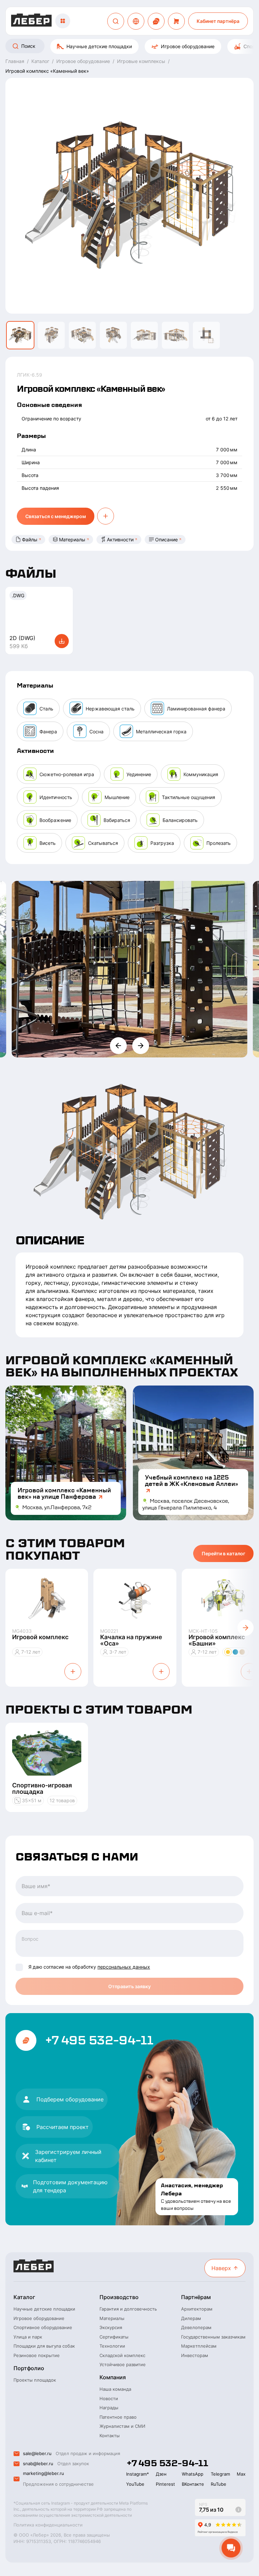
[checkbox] (19, 1967)
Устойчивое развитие (123, 2364)
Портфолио (29, 2368)
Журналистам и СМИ (122, 2426)
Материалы (72, 539)
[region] (129, 46)
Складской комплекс (122, 2355)
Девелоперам (196, 2327)
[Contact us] (156, 21)
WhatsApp (193, 2474)
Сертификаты (114, 2337)
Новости (109, 2398)
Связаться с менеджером (56, 516)
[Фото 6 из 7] (175, 335)
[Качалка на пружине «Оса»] (135, 1599)
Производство (119, 2297)
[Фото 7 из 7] (206, 335)
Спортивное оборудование (43, 2327)
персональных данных (124, 1967)
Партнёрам (196, 2297)
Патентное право (118, 2417)
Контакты (110, 2436)
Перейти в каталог (223, 1553)
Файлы (30, 539)
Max (241, 2474)
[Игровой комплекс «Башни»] (223, 1599)
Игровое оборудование (188, 46)
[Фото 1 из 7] (20, 335)
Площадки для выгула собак (44, 2346)
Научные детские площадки (99, 46)
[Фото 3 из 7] (82, 335)
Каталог (24, 2297)
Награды (109, 2408)
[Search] (116, 21)
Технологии (112, 2346)
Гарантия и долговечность (128, 2309)
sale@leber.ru (37, 2453)
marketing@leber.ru (44, 2473)
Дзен (161, 2474)
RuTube (219, 2484)
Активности (120, 539)
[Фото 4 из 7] (113, 335)
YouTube (135, 2484)
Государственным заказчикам (213, 2337)
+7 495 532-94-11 (99, 2040)
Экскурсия (111, 2327)
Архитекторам (197, 2309)
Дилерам (191, 2318)
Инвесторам (195, 2355)
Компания (113, 2377)
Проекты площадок (35, 2380)
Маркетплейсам (199, 2346)
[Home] (31, 21)
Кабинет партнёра (218, 21)
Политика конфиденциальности (48, 2525)
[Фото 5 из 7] (144, 335)
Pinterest (165, 2484)
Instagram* (138, 2474)
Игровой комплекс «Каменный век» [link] (47, 71)
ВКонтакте (193, 2484)
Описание (166, 539)
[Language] (136, 21)
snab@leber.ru (38, 2463)
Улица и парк (28, 2337)
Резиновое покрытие (37, 2355)
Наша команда (115, 2389)
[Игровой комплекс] (47, 1599)
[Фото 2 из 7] (51, 335)
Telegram (220, 2474)
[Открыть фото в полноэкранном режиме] (129, 969)
